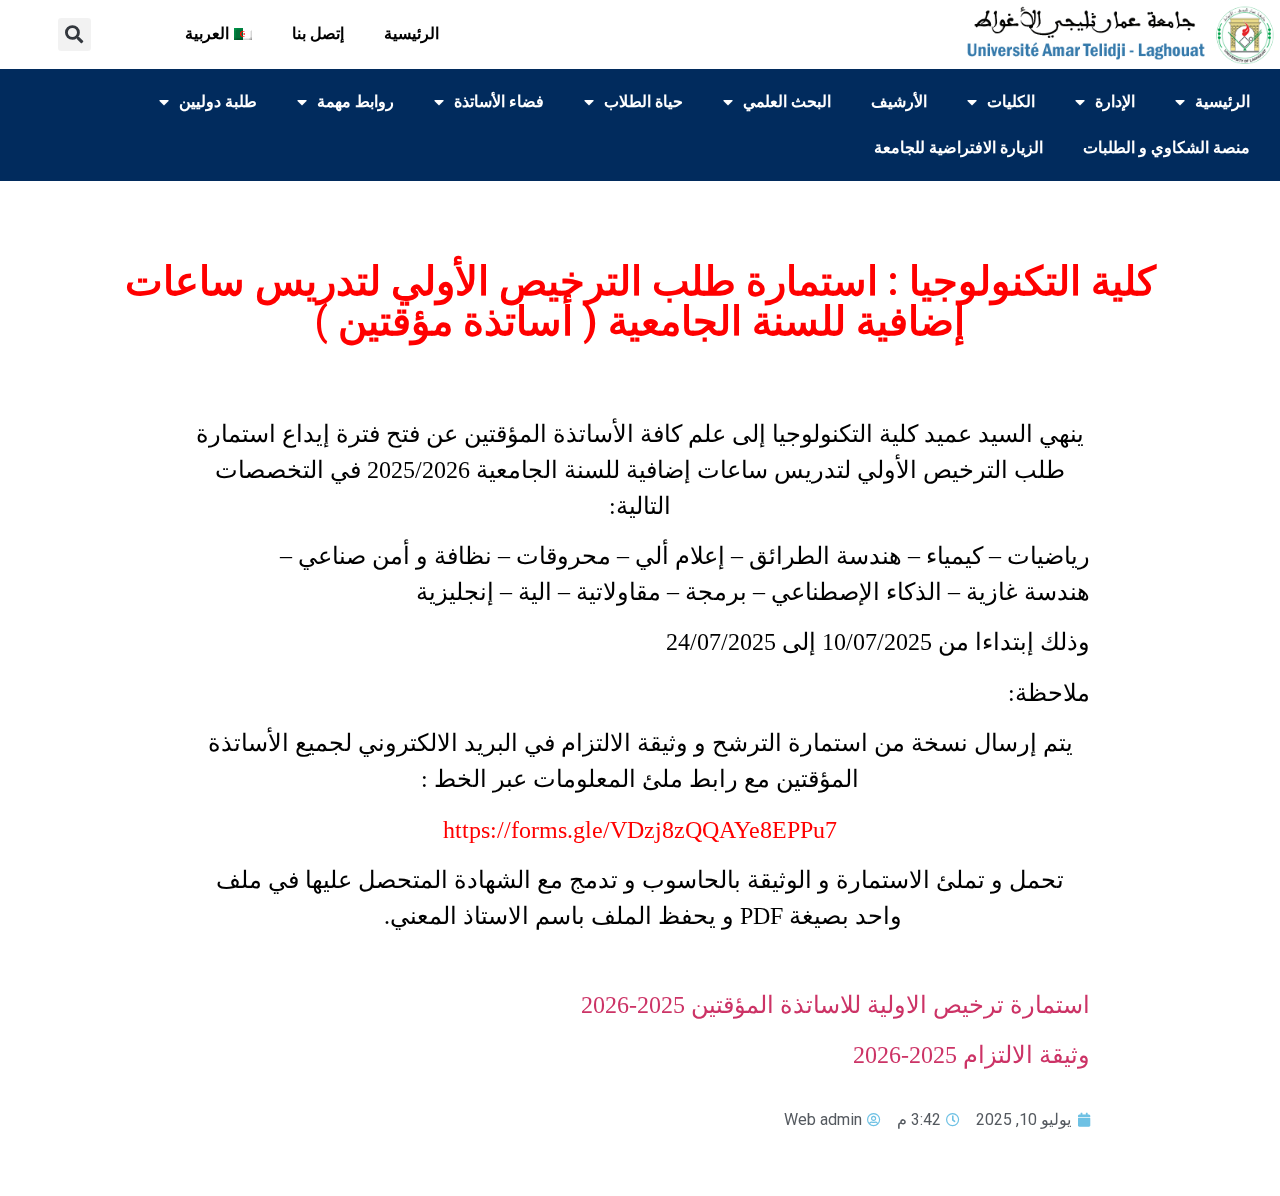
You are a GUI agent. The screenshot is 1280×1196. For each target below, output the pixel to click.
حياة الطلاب (643, 101)
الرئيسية (411, 33)
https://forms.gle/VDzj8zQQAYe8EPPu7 (640, 830)
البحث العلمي (787, 101)
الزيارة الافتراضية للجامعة (958, 147)
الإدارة (1115, 101)
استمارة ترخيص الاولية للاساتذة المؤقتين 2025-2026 (835, 1005)
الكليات (1011, 101)
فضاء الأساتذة (499, 101)
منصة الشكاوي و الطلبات (1166, 147)
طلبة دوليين (218, 101)
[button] (74, 34)
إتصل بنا (318, 33)
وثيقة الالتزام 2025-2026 (971, 1055)
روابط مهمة (355, 101)
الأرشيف (899, 101)
